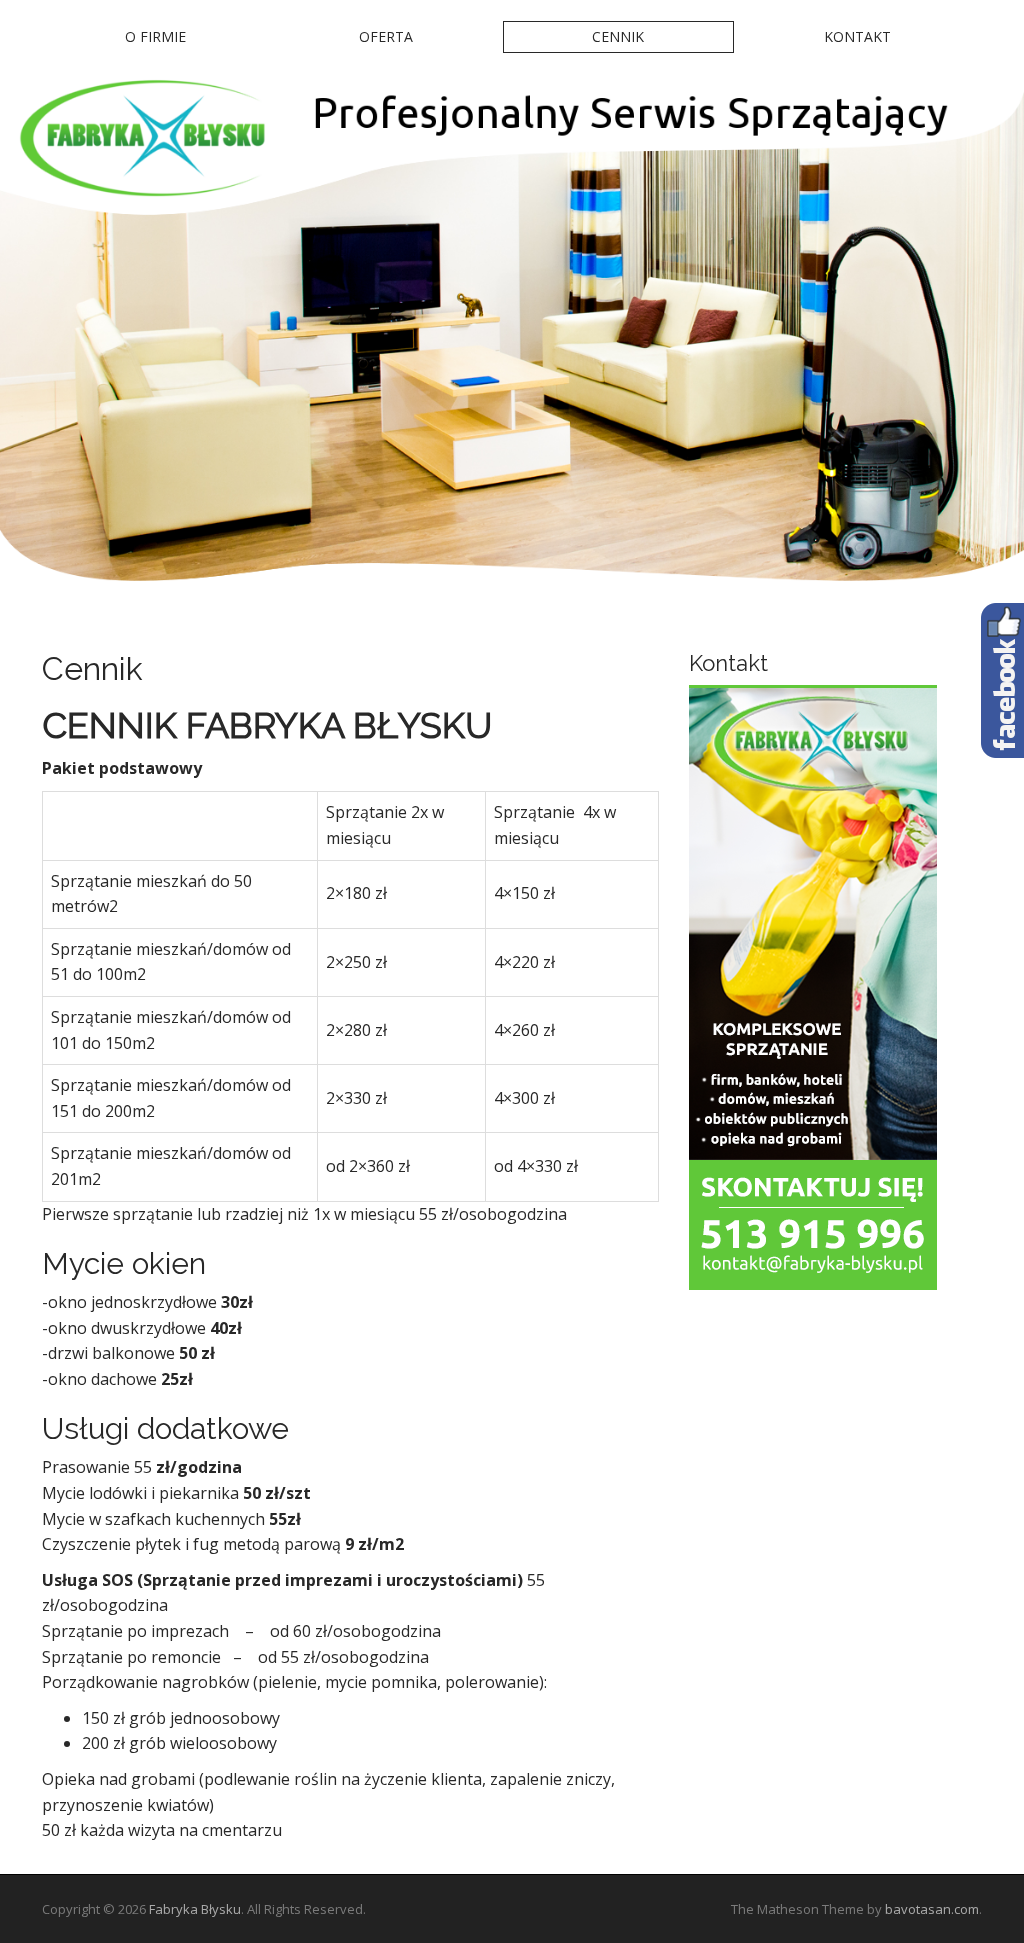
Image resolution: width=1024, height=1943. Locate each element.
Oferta (386, 36)
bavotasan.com (932, 1909)
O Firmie (155, 36)
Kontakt (857, 36)
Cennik (618, 36)
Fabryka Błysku (195, 1909)
